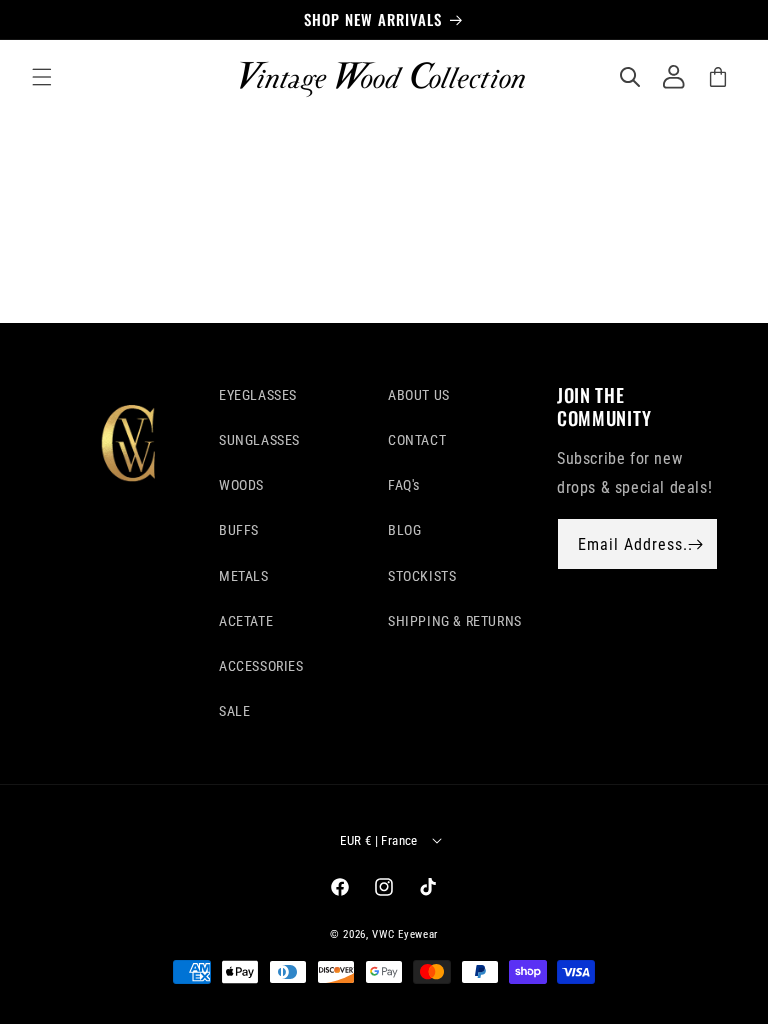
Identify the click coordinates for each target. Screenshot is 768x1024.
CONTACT (417, 440)
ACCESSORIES (261, 666)
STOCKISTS (422, 576)
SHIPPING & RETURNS (455, 621)
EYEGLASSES (258, 395)
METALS (244, 576)
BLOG (404, 530)
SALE (234, 711)
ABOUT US (419, 395)
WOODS (241, 485)
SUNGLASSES (259, 440)
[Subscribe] (695, 544)
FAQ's (404, 485)
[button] (42, 77)
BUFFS (239, 530)
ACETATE (246, 621)
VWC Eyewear (405, 934)
